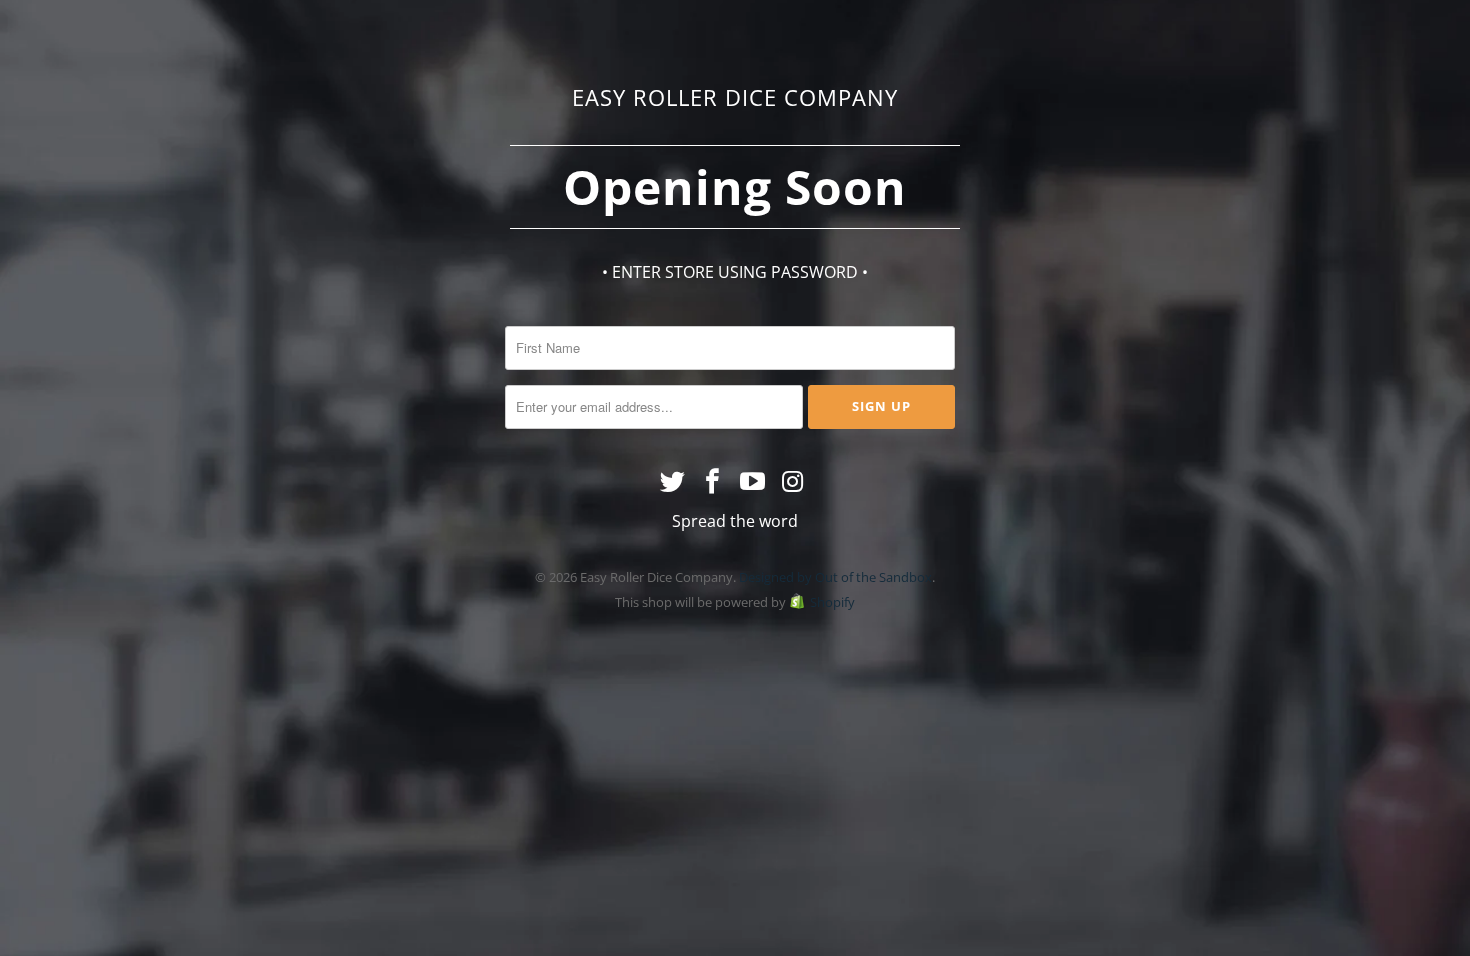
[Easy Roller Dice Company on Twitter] (674, 482)
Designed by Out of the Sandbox (835, 577)
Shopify (832, 602)
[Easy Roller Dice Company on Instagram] (793, 482)
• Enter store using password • (735, 272)
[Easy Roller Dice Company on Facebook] (713, 482)
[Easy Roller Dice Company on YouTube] (753, 482)
